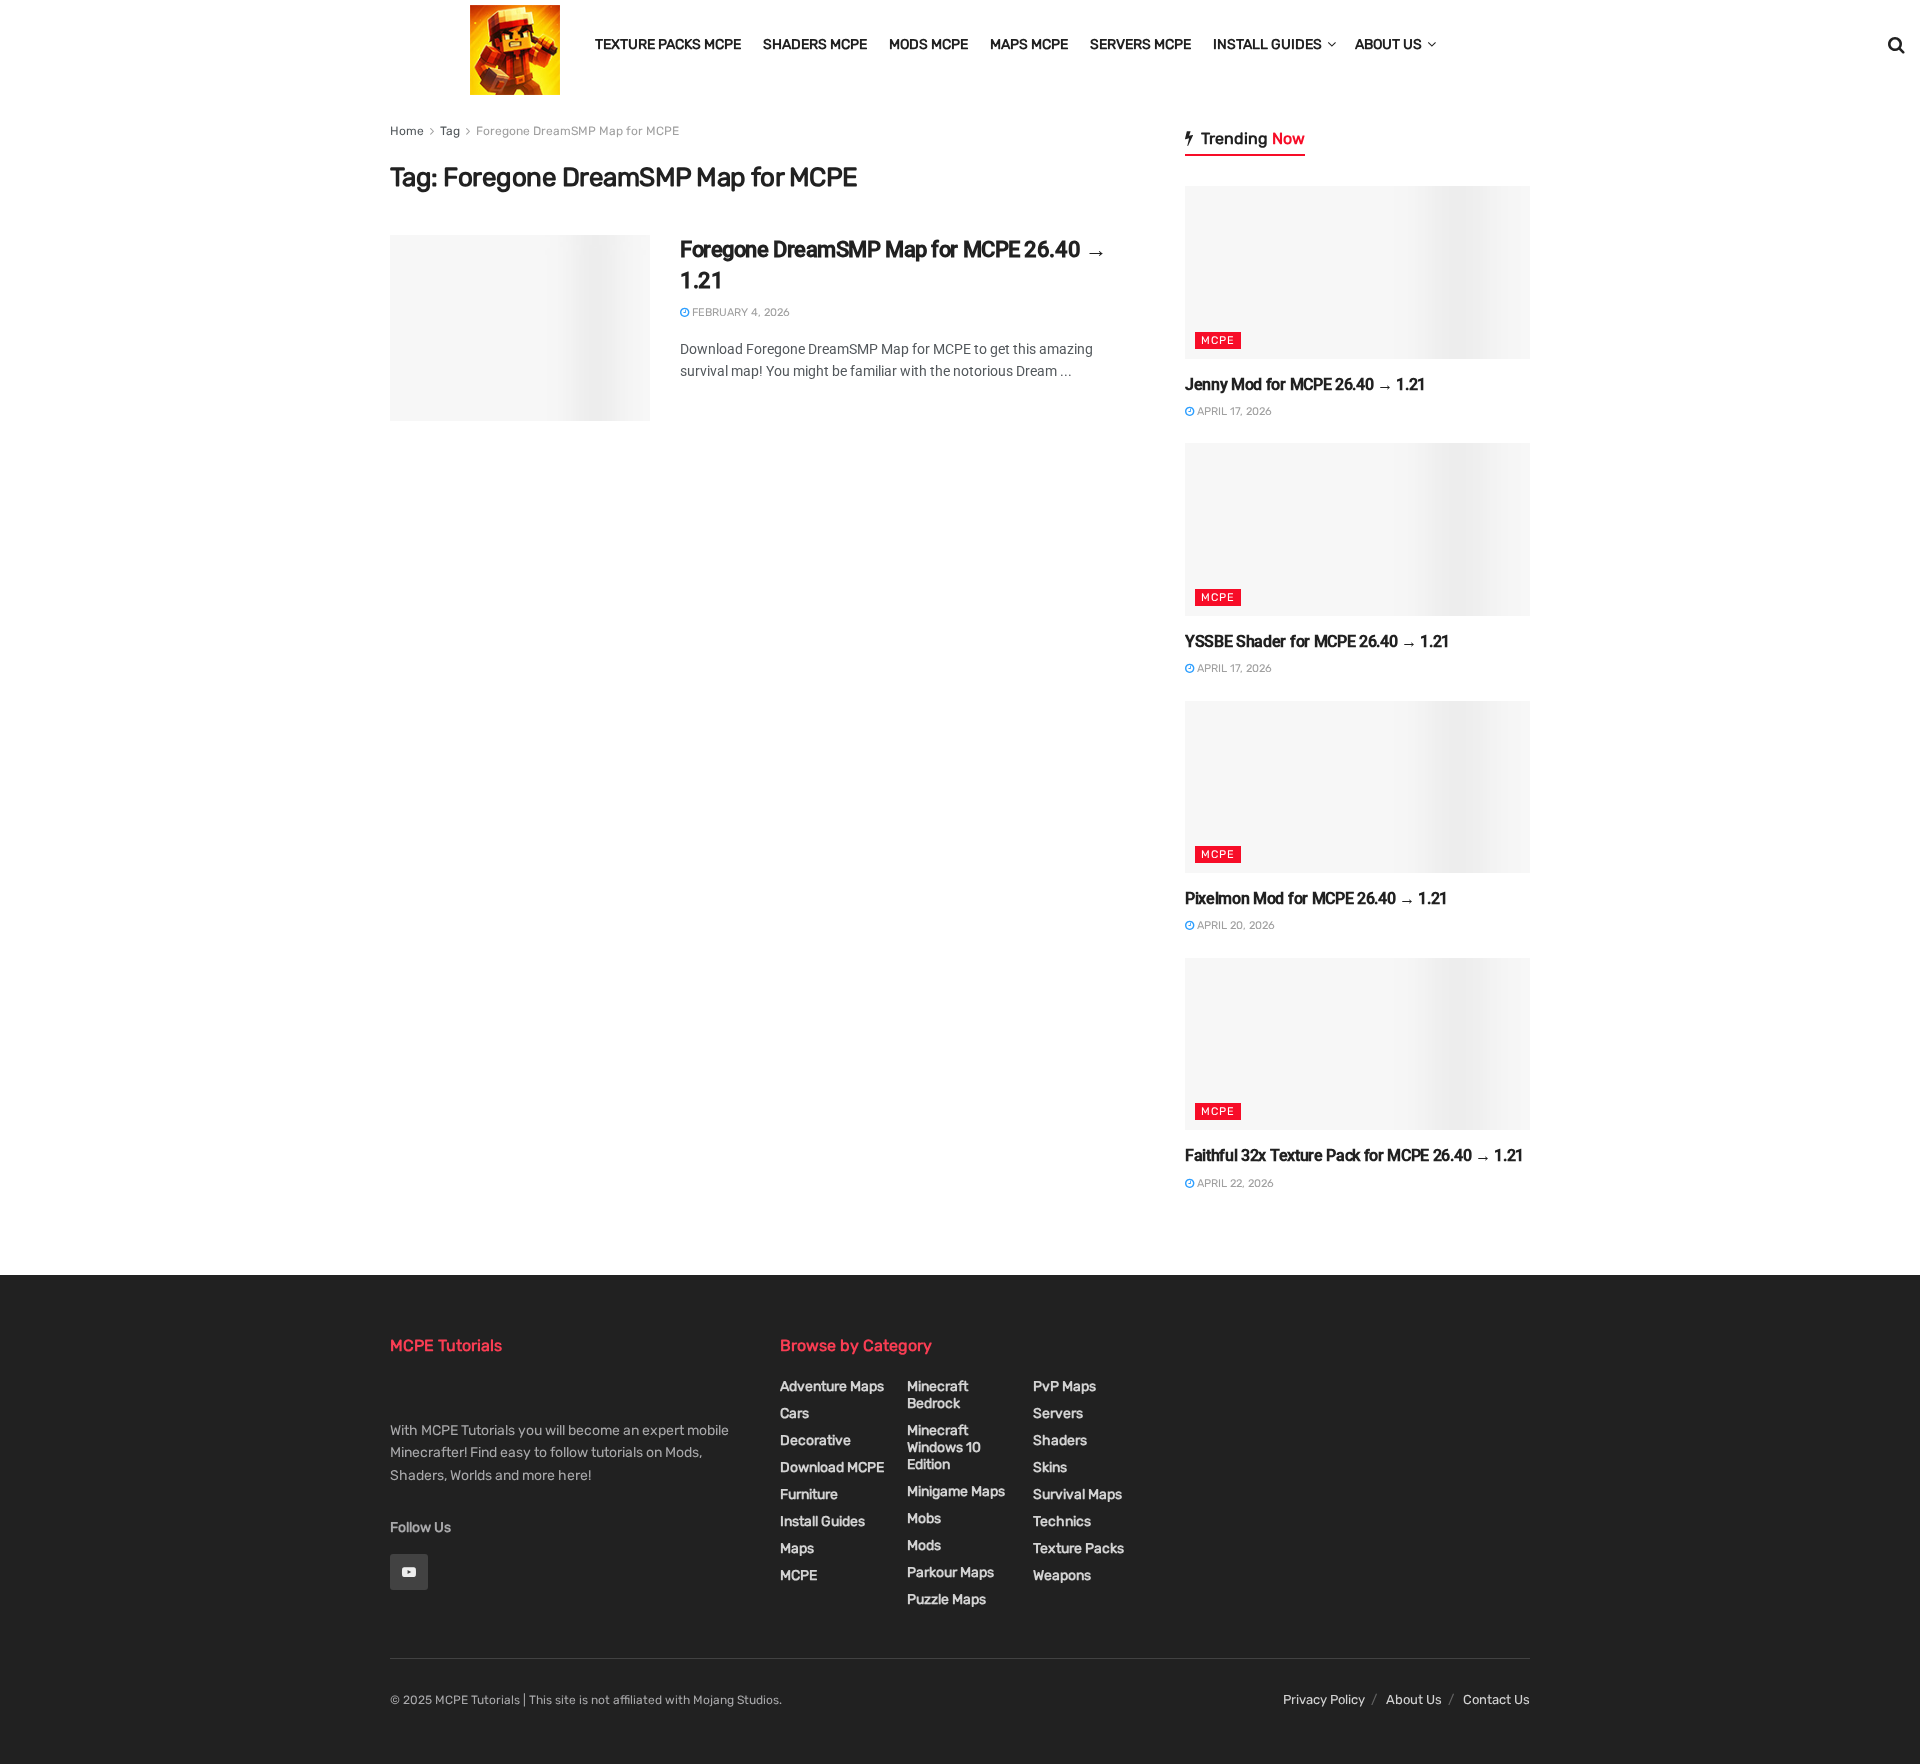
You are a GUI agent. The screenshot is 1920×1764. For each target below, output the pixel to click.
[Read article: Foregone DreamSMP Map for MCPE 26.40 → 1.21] (520, 328)
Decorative (815, 1440)
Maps (797, 1548)
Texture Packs (1078, 1548)
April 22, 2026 (1234, 1183)
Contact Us (1496, 1699)
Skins (1050, 1467)
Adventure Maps (832, 1386)
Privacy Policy (1324, 1699)
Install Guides (1267, 44)
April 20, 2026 (1234, 925)
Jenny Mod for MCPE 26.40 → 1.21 (1305, 384)
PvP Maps (1064, 1386)
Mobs (924, 1518)
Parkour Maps (950, 1572)
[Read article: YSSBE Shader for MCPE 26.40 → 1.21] (1357, 529)
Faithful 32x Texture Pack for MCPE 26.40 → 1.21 (1354, 1155)
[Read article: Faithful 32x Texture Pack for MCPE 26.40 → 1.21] (1357, 1044)
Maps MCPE (1029, 44)
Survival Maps (1077, 1494)
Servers (1058, 1413)
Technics (1062, 1521)
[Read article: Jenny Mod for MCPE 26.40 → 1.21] (1357, 272)
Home (407, 131)
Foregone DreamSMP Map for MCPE (577, 131)
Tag (450, 131)
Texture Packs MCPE (668, 44)
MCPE (1218, 340)
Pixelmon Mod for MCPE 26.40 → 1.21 (1316, 898)
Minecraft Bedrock (937, 1395)
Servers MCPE (1140, 44)
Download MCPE (832, 1467)
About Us (1388, 44)
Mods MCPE (928, 44)
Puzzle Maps (946, 1599)
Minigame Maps (956, 1491)
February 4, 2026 (739, 312)
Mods (924, 1545)
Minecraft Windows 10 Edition (944, 1447)
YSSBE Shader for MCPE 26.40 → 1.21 (1317, 641)
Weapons (1062, 1575)
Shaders (1060, 1440)
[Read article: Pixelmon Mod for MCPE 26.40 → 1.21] (1357, 787)
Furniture (809, 1494)
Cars (794, 1413)
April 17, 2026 (1233, 411)
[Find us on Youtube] (409, 1572)
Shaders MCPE (815, 44)
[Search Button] (1896, 45)
